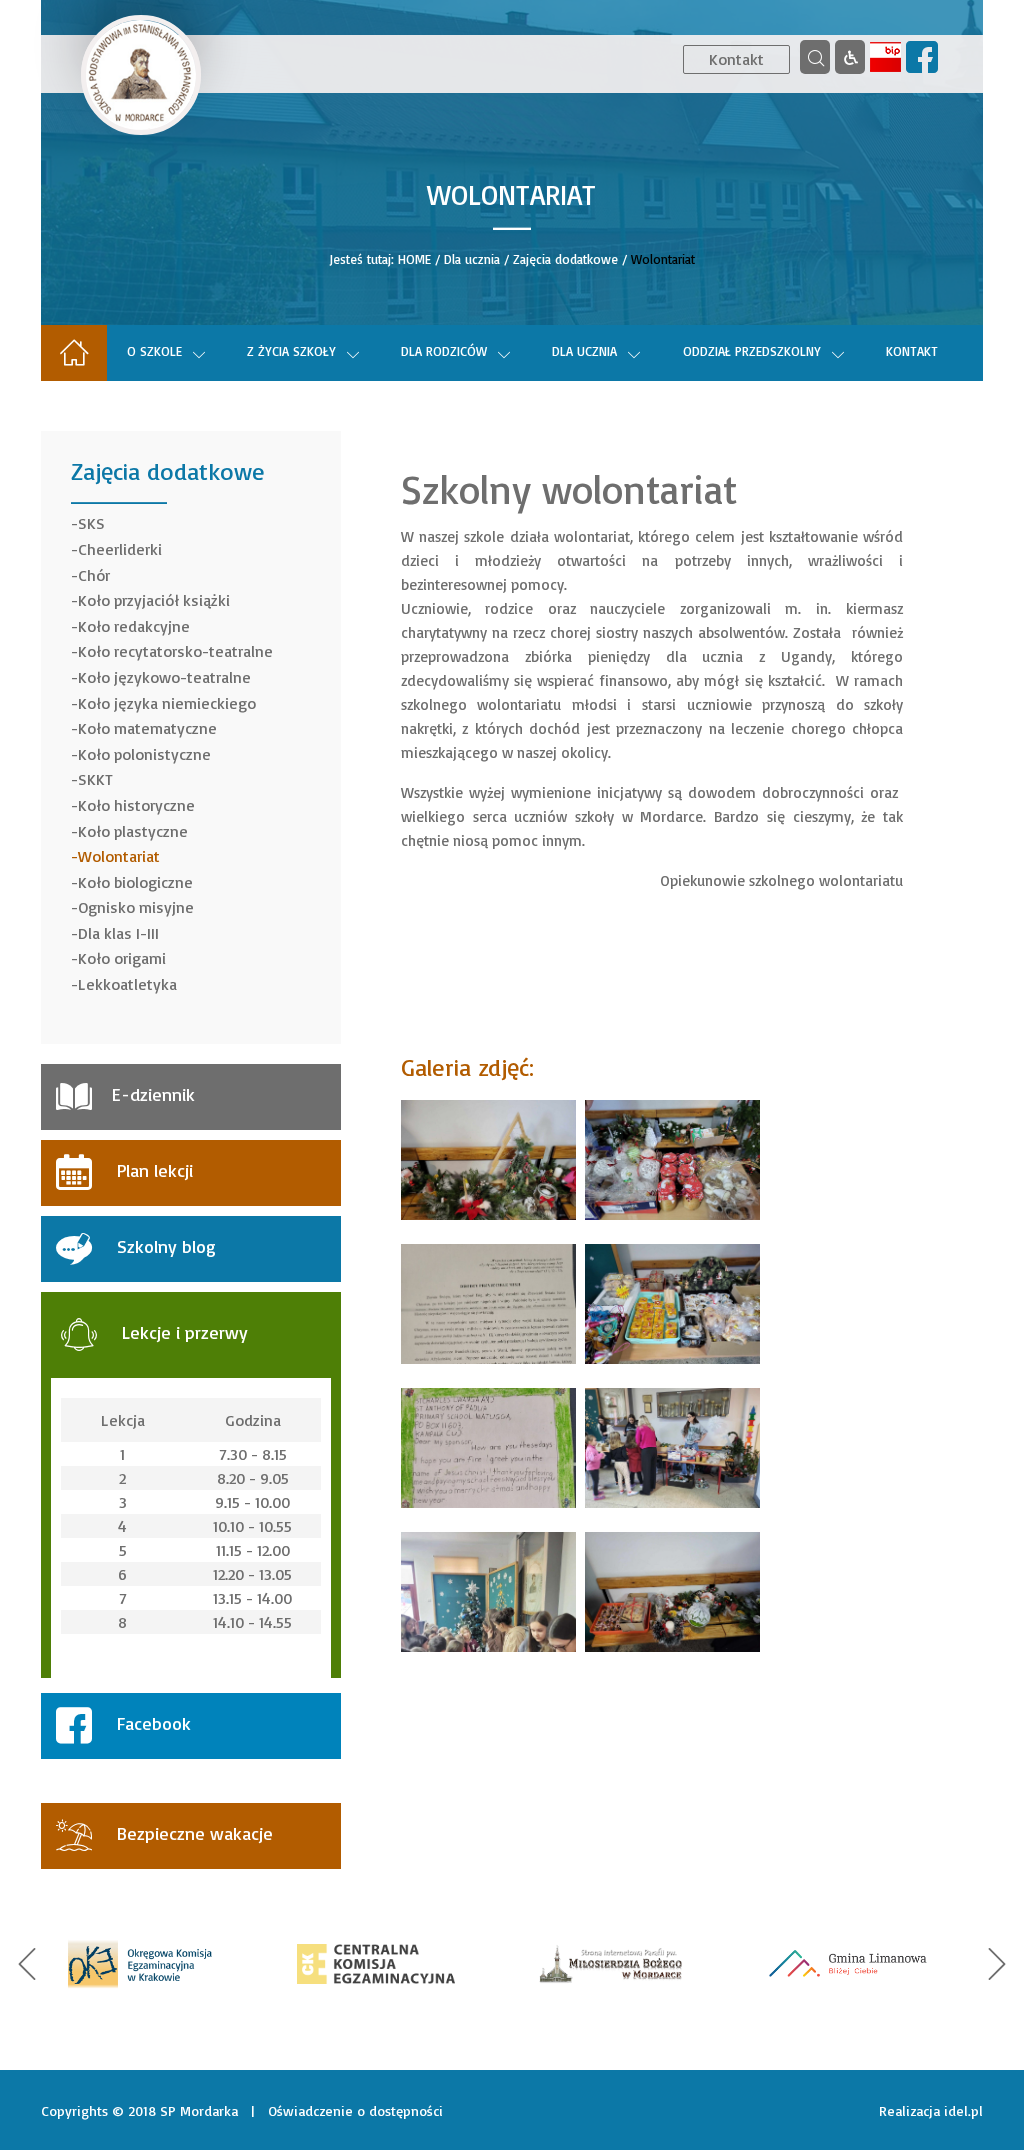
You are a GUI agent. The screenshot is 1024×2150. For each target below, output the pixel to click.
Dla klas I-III (118, 933)
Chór (94, 575)
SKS (91, 523)
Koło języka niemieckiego (167, 703)
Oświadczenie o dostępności (355, 2110)
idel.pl (963, 2110)
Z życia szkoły (291, 351)
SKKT (95, 779)
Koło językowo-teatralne (164, 677)
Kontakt (736, 59)
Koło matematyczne (147, 728)
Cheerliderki (120, 549)
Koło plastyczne (133, 831)
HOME (414, 259)
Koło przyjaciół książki (154, 600)
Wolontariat (119, 856)
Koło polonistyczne (144, 754)
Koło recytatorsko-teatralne (175, 651)
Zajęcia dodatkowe (565, 259)
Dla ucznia (472, 259)
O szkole (154, 351)
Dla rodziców (444, 351)
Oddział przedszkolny (752, 351)
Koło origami (122, 958)
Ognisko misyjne (136, 907)
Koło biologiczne (135, 882)
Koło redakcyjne (134, 626)
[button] (27, 1964)
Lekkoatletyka (127, 984)
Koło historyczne (136, 805)
